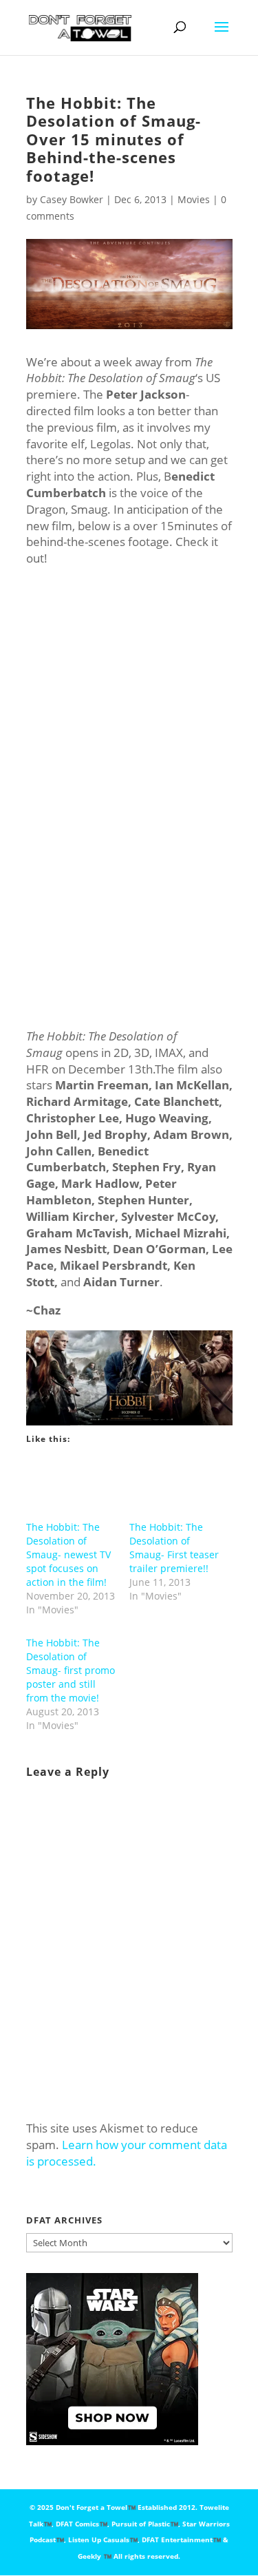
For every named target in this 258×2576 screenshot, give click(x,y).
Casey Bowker (72, 199)
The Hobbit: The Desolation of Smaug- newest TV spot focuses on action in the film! (68, 1554)
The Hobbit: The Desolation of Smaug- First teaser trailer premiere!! (174, 1548)
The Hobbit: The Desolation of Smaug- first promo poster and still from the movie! (71, 1670)
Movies (194, 199)
